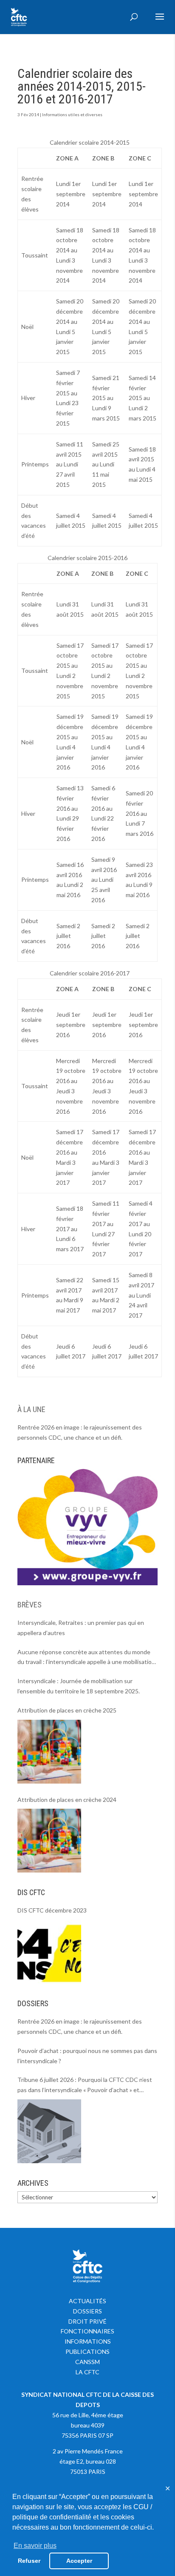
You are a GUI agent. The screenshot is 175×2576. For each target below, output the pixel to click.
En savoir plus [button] (35, 2546)
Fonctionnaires (87, 2331)
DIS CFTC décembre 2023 (52, 1910)
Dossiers (87, 2311)
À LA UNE (31, 1409)
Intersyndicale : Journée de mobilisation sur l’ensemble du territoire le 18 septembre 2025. (79, 1686)
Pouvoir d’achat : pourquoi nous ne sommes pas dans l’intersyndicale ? (87, 2056)
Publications (87, 2352)
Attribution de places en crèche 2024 (67, 1800)
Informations (88, 2341)
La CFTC (87, 2372)
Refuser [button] (29, 2561)
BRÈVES (30, 1605)
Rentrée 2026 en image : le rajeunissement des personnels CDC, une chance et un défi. (80, 1432)
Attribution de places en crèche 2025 (67, 1710)
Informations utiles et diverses (72, 114)
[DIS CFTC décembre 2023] (49, 1952)
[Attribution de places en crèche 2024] (49, 1841)
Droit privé (87, 2321)
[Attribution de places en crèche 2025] (49, 1752)
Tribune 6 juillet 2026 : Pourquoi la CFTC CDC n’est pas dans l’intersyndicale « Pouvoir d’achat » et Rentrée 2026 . (85, 2086)
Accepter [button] (79, 2561)
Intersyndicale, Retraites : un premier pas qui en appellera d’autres (81, 1628)
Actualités (87, 2301)
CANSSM (87, 2362)
